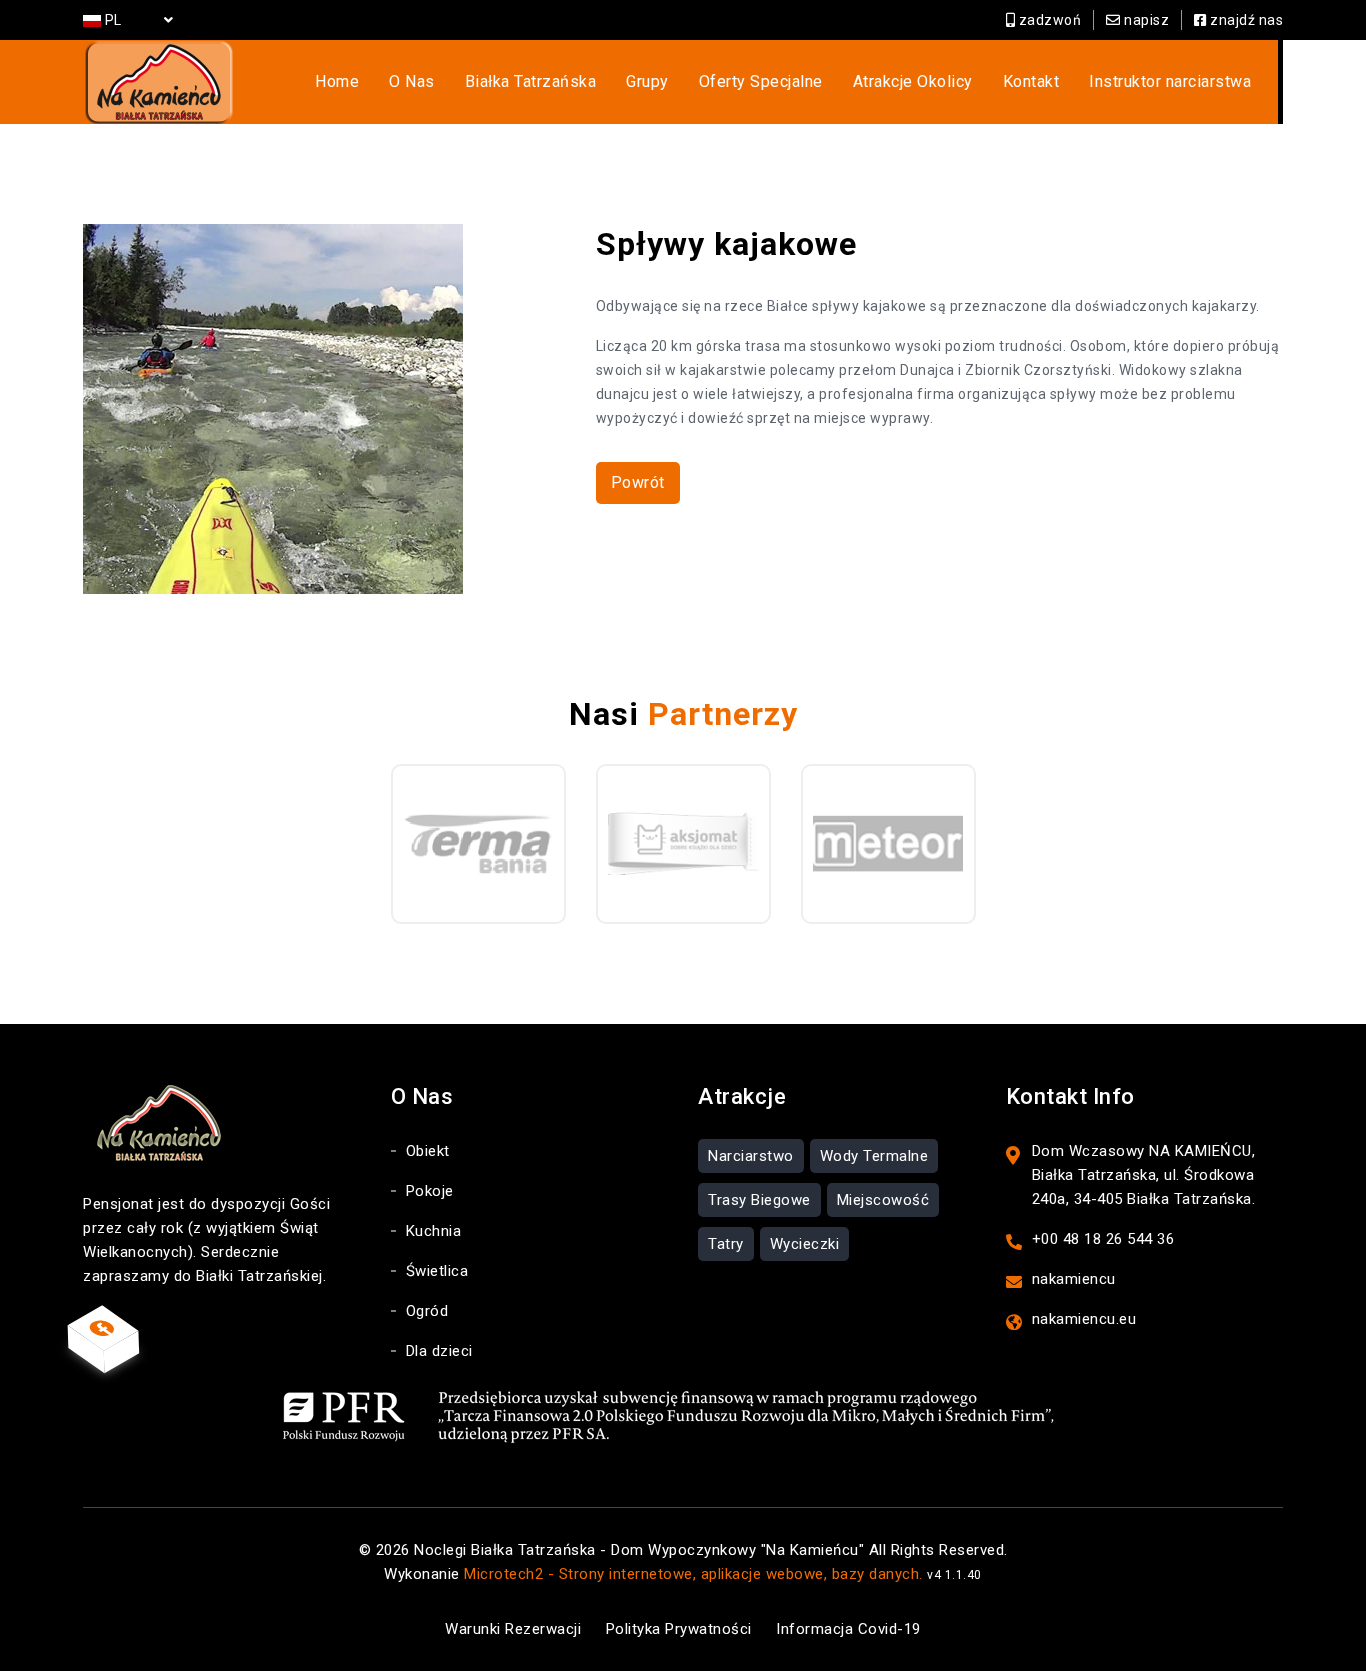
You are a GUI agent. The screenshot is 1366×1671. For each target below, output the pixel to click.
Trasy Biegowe (759, 1200)
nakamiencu (1074, 1279)
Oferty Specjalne (761, 81)
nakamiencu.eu (1084, 1319)
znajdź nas (1245, 20)
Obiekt (428, 1151)
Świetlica (437, 1271)
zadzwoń (1048, 20)
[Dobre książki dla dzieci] (683, 844)
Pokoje (430, 1191)
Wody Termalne (874, 1156)
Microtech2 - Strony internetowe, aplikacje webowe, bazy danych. (693, 1574)
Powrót (638, 482)
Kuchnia (434, 1231)
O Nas (412, 81)
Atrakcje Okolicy (913, 81)
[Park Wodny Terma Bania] (478, 844)
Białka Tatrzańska (531, 81)
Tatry (726, 1244)
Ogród (427, 1311)
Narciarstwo (751, 1156)
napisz (1145, 20)
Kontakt (1031, 81)
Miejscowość (883, 1200)
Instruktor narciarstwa (1170, 81)
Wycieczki (805, 1244)
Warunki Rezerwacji (513, 1629)
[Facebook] (103, 1327)
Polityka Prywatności (679, 1629)
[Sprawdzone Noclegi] (888, 844)
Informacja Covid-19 (848, 1629)
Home (337, 81)
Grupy (647, 81)
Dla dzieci (439, 1351)
